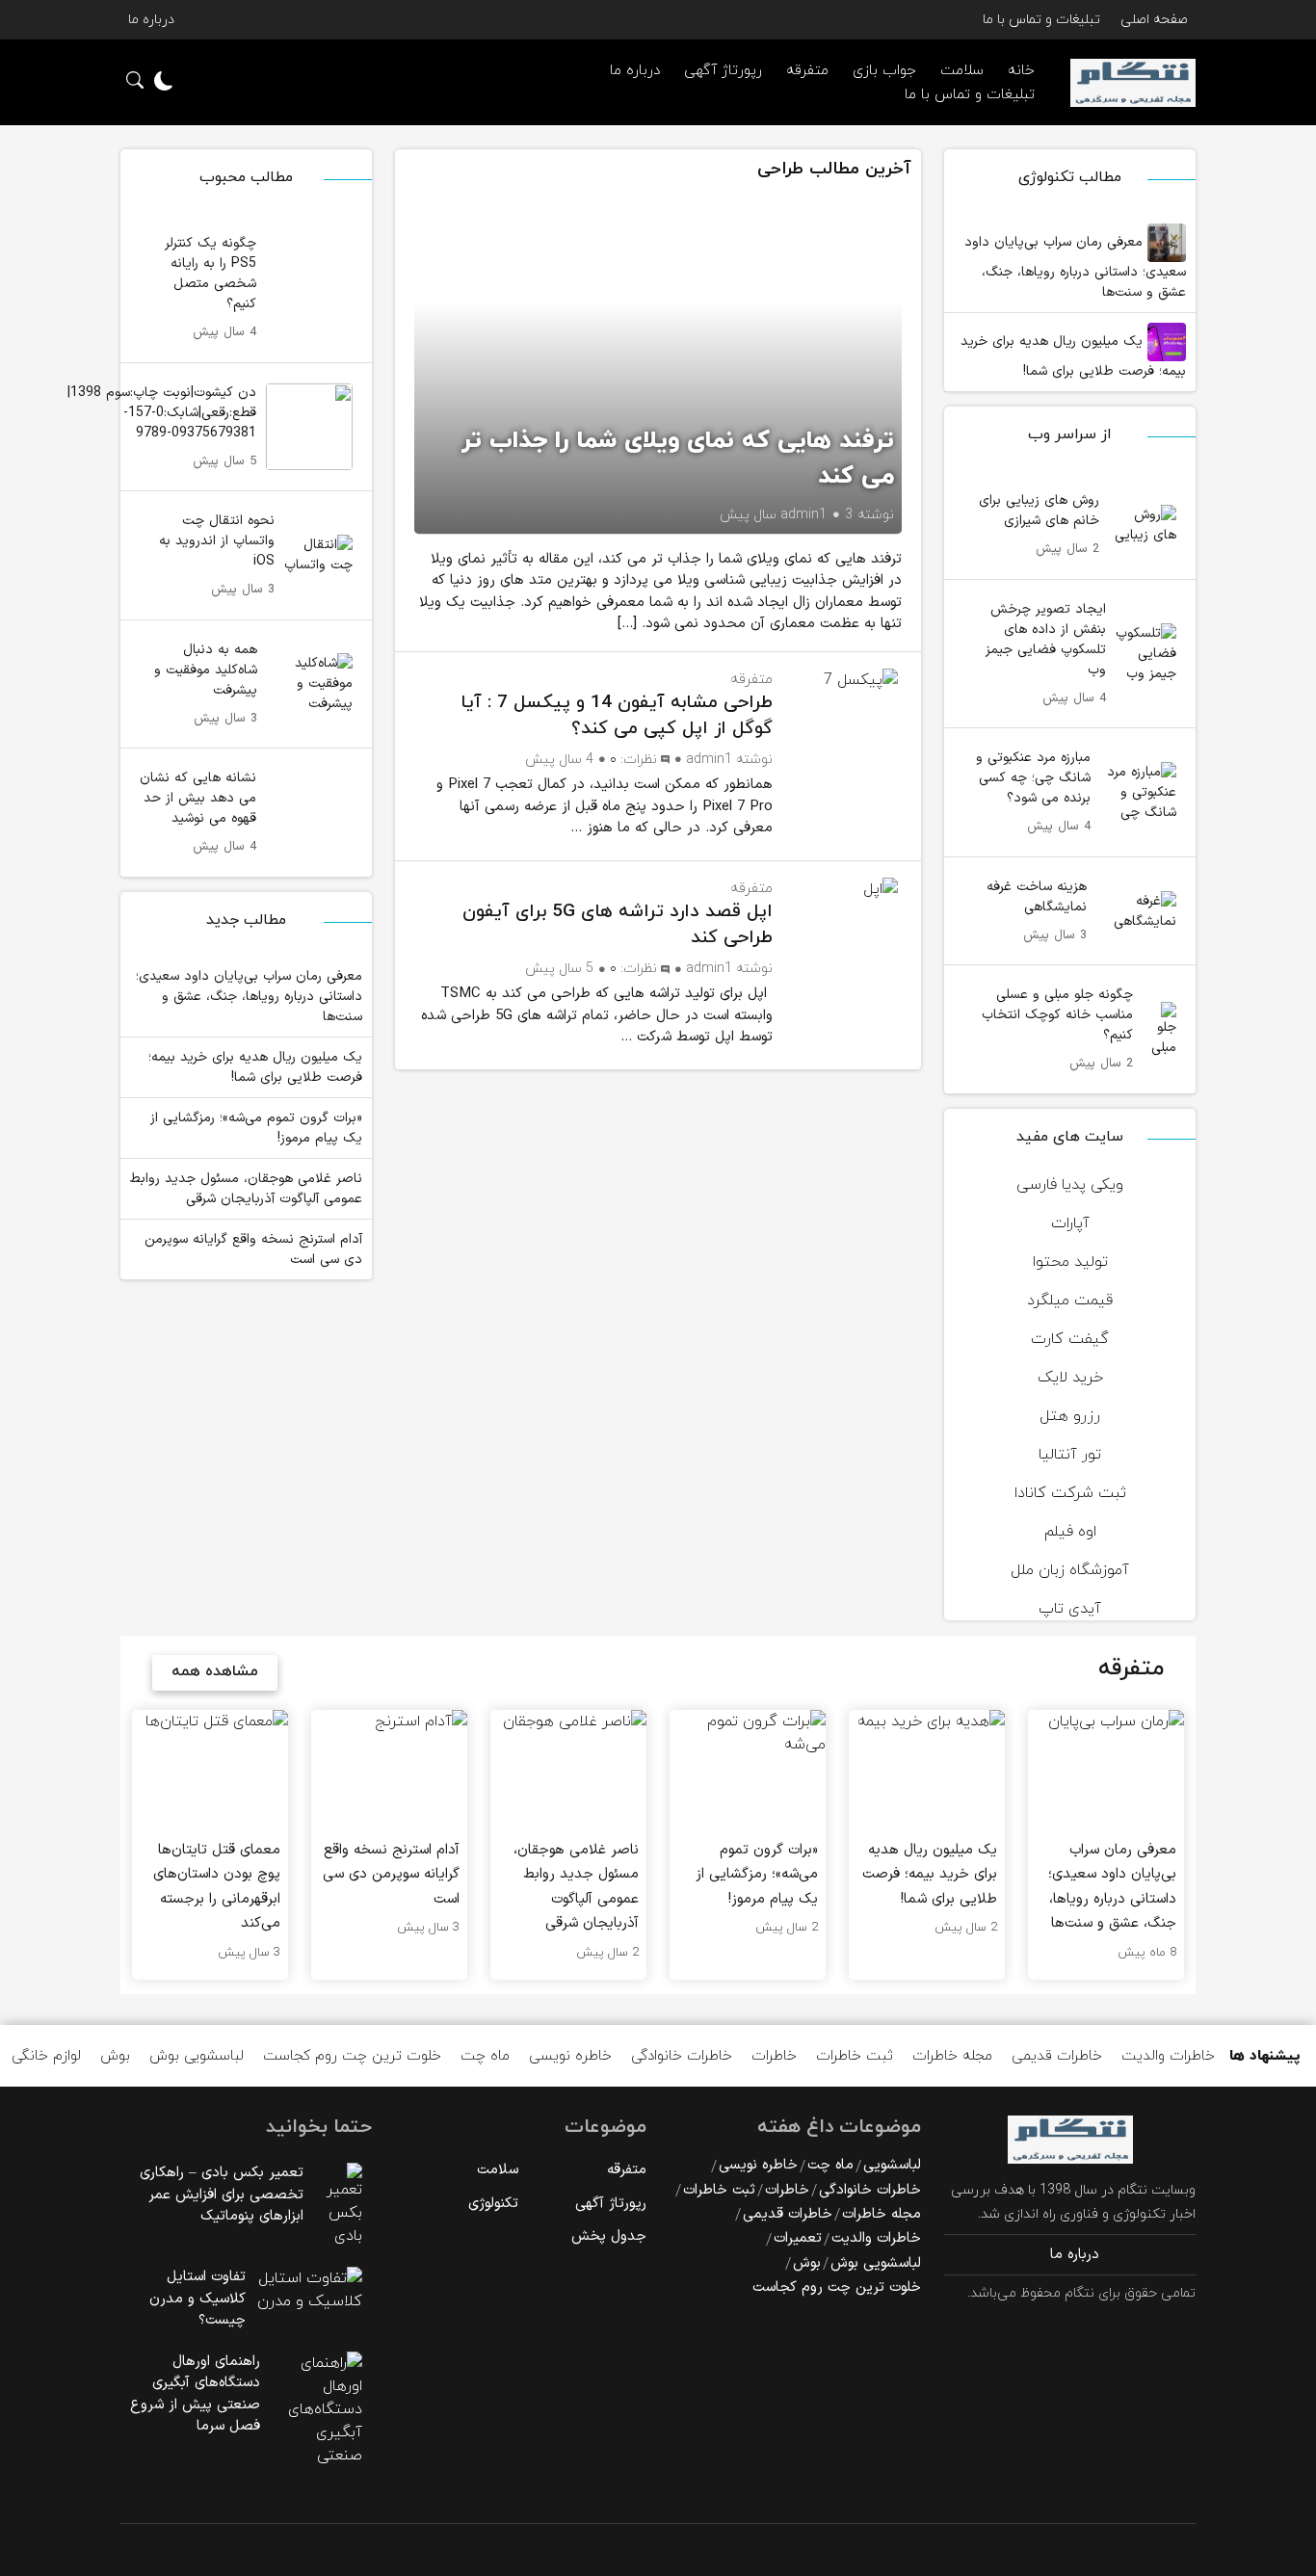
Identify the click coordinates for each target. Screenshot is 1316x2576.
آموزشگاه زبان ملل (1070, 1570)
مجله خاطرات (952, 2056)
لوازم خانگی (46, 2056)
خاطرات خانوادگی (682, 2056)
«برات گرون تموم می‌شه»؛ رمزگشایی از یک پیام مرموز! (256, 1128)
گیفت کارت (1070, 1339)
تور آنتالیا (1070, 1455)
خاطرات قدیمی (1057, 2056)
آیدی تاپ (1070, 1609)
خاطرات (774, 2056)
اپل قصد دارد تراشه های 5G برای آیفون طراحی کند (618, 925)
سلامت (498, 2170)
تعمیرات (798, 2238)
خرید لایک (1070, 1378)
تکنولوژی (493, 2204)
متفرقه (807, 71)
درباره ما (151, 20)
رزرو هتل (1070, 1416)
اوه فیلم (1070, 1532)
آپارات (1070, 1223)
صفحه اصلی (1154, 20)
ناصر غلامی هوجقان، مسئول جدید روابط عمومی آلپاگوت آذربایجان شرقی (246, 1189)
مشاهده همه (215, 1671)
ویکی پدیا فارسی (1070, 1185)
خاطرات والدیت (1168, 2056)
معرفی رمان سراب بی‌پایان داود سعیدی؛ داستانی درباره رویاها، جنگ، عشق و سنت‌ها (1075, 267)
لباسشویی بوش (197, 2056)
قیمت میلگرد (1070, 1301)
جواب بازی (884, 71)
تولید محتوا (1070, 1262)
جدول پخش (609, 2236)
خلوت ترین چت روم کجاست (352, 2056)
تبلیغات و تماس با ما (1041, 20)
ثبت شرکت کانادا (1070, 1493)
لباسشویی (892, 2165)
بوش (115, 2056)
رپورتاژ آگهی (723, 71)
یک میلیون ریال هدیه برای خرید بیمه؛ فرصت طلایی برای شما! (1073, 356)
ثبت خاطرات (855, 2056)
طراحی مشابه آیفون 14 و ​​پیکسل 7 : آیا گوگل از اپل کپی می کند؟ (617, 716)
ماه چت (485, 2056)
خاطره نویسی (570, 2056)
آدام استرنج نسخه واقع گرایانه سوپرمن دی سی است (253, 1249)
